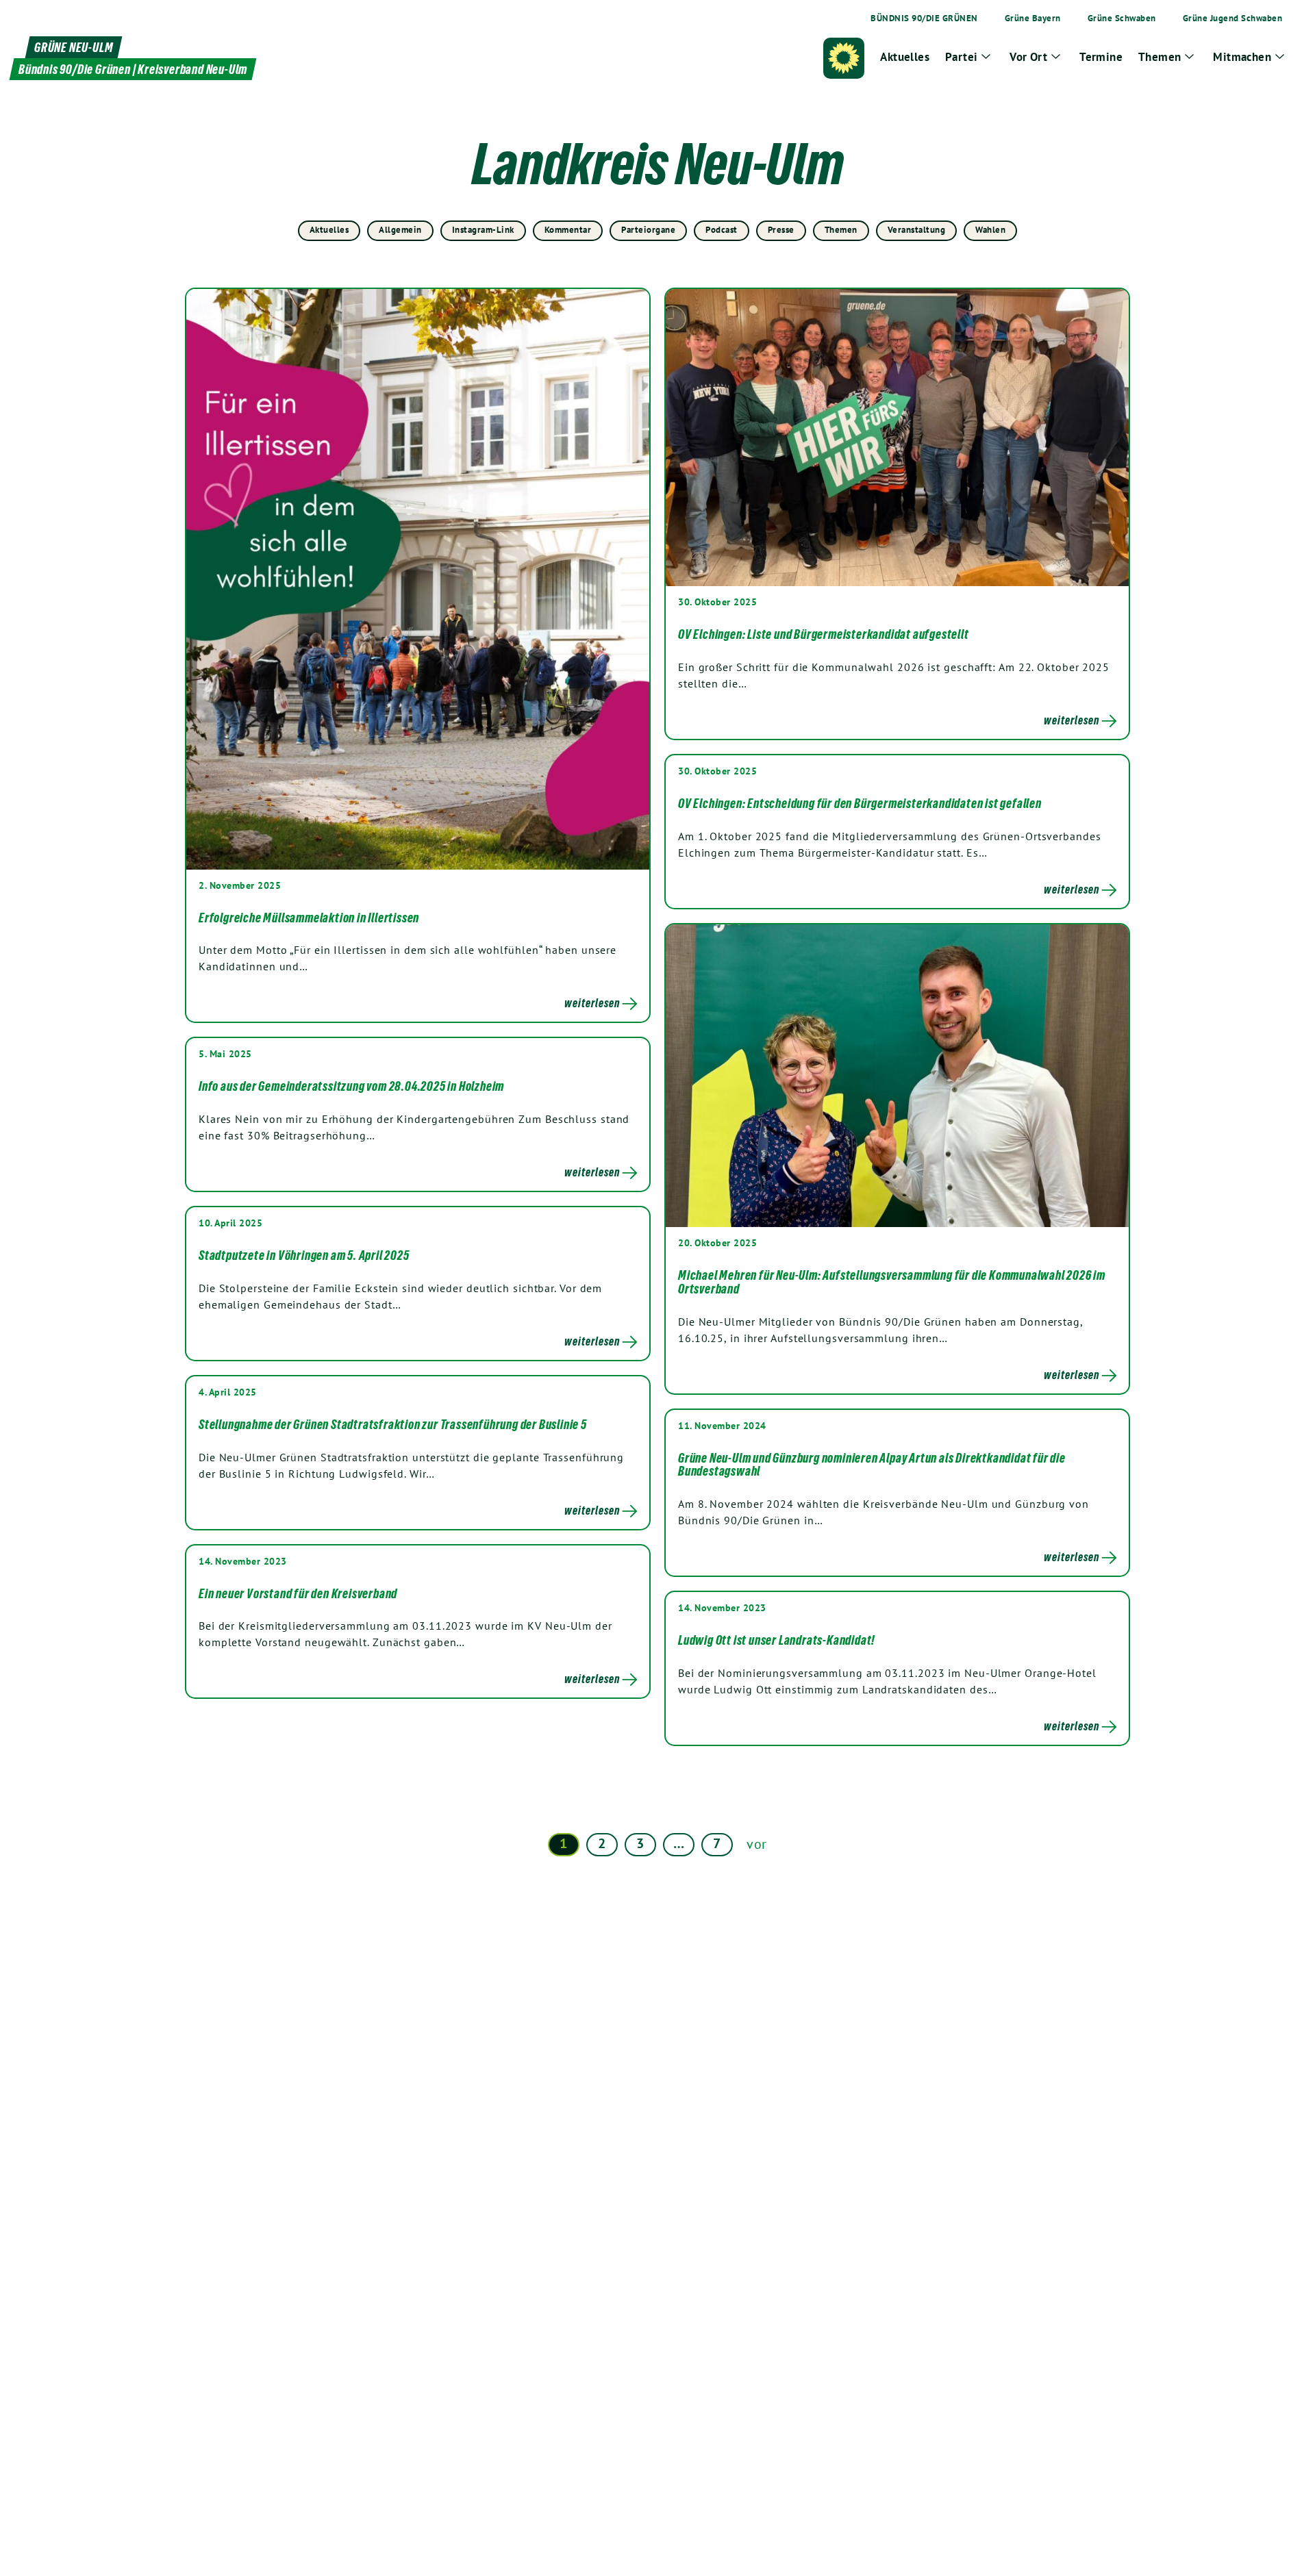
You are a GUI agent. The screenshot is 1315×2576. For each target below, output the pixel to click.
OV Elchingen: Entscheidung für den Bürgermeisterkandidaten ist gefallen (860, 803)
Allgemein (400, 230)
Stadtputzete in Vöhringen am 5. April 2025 (304, 1255)
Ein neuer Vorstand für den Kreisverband (298, 1593)
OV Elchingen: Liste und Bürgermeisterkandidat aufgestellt (824, 634)
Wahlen (990, 230)
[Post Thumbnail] (418, 579)
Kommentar (568, 230)
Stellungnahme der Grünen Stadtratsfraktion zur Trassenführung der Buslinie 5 (393, 1424)
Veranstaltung (917, 230)
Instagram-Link (483, 230)
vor (757, 1844)
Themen (841, 230)
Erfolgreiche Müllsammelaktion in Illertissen (309, 918)
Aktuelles (329, 230)
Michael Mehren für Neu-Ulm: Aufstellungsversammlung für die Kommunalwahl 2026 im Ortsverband (892, 1282)
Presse (781, 230)
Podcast (722, 230)
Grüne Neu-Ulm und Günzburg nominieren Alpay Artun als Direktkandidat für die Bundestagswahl (872, 1465)
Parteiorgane (648, 230)
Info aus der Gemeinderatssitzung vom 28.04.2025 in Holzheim (351, 1086)
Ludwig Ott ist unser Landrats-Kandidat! (777, 1640)
